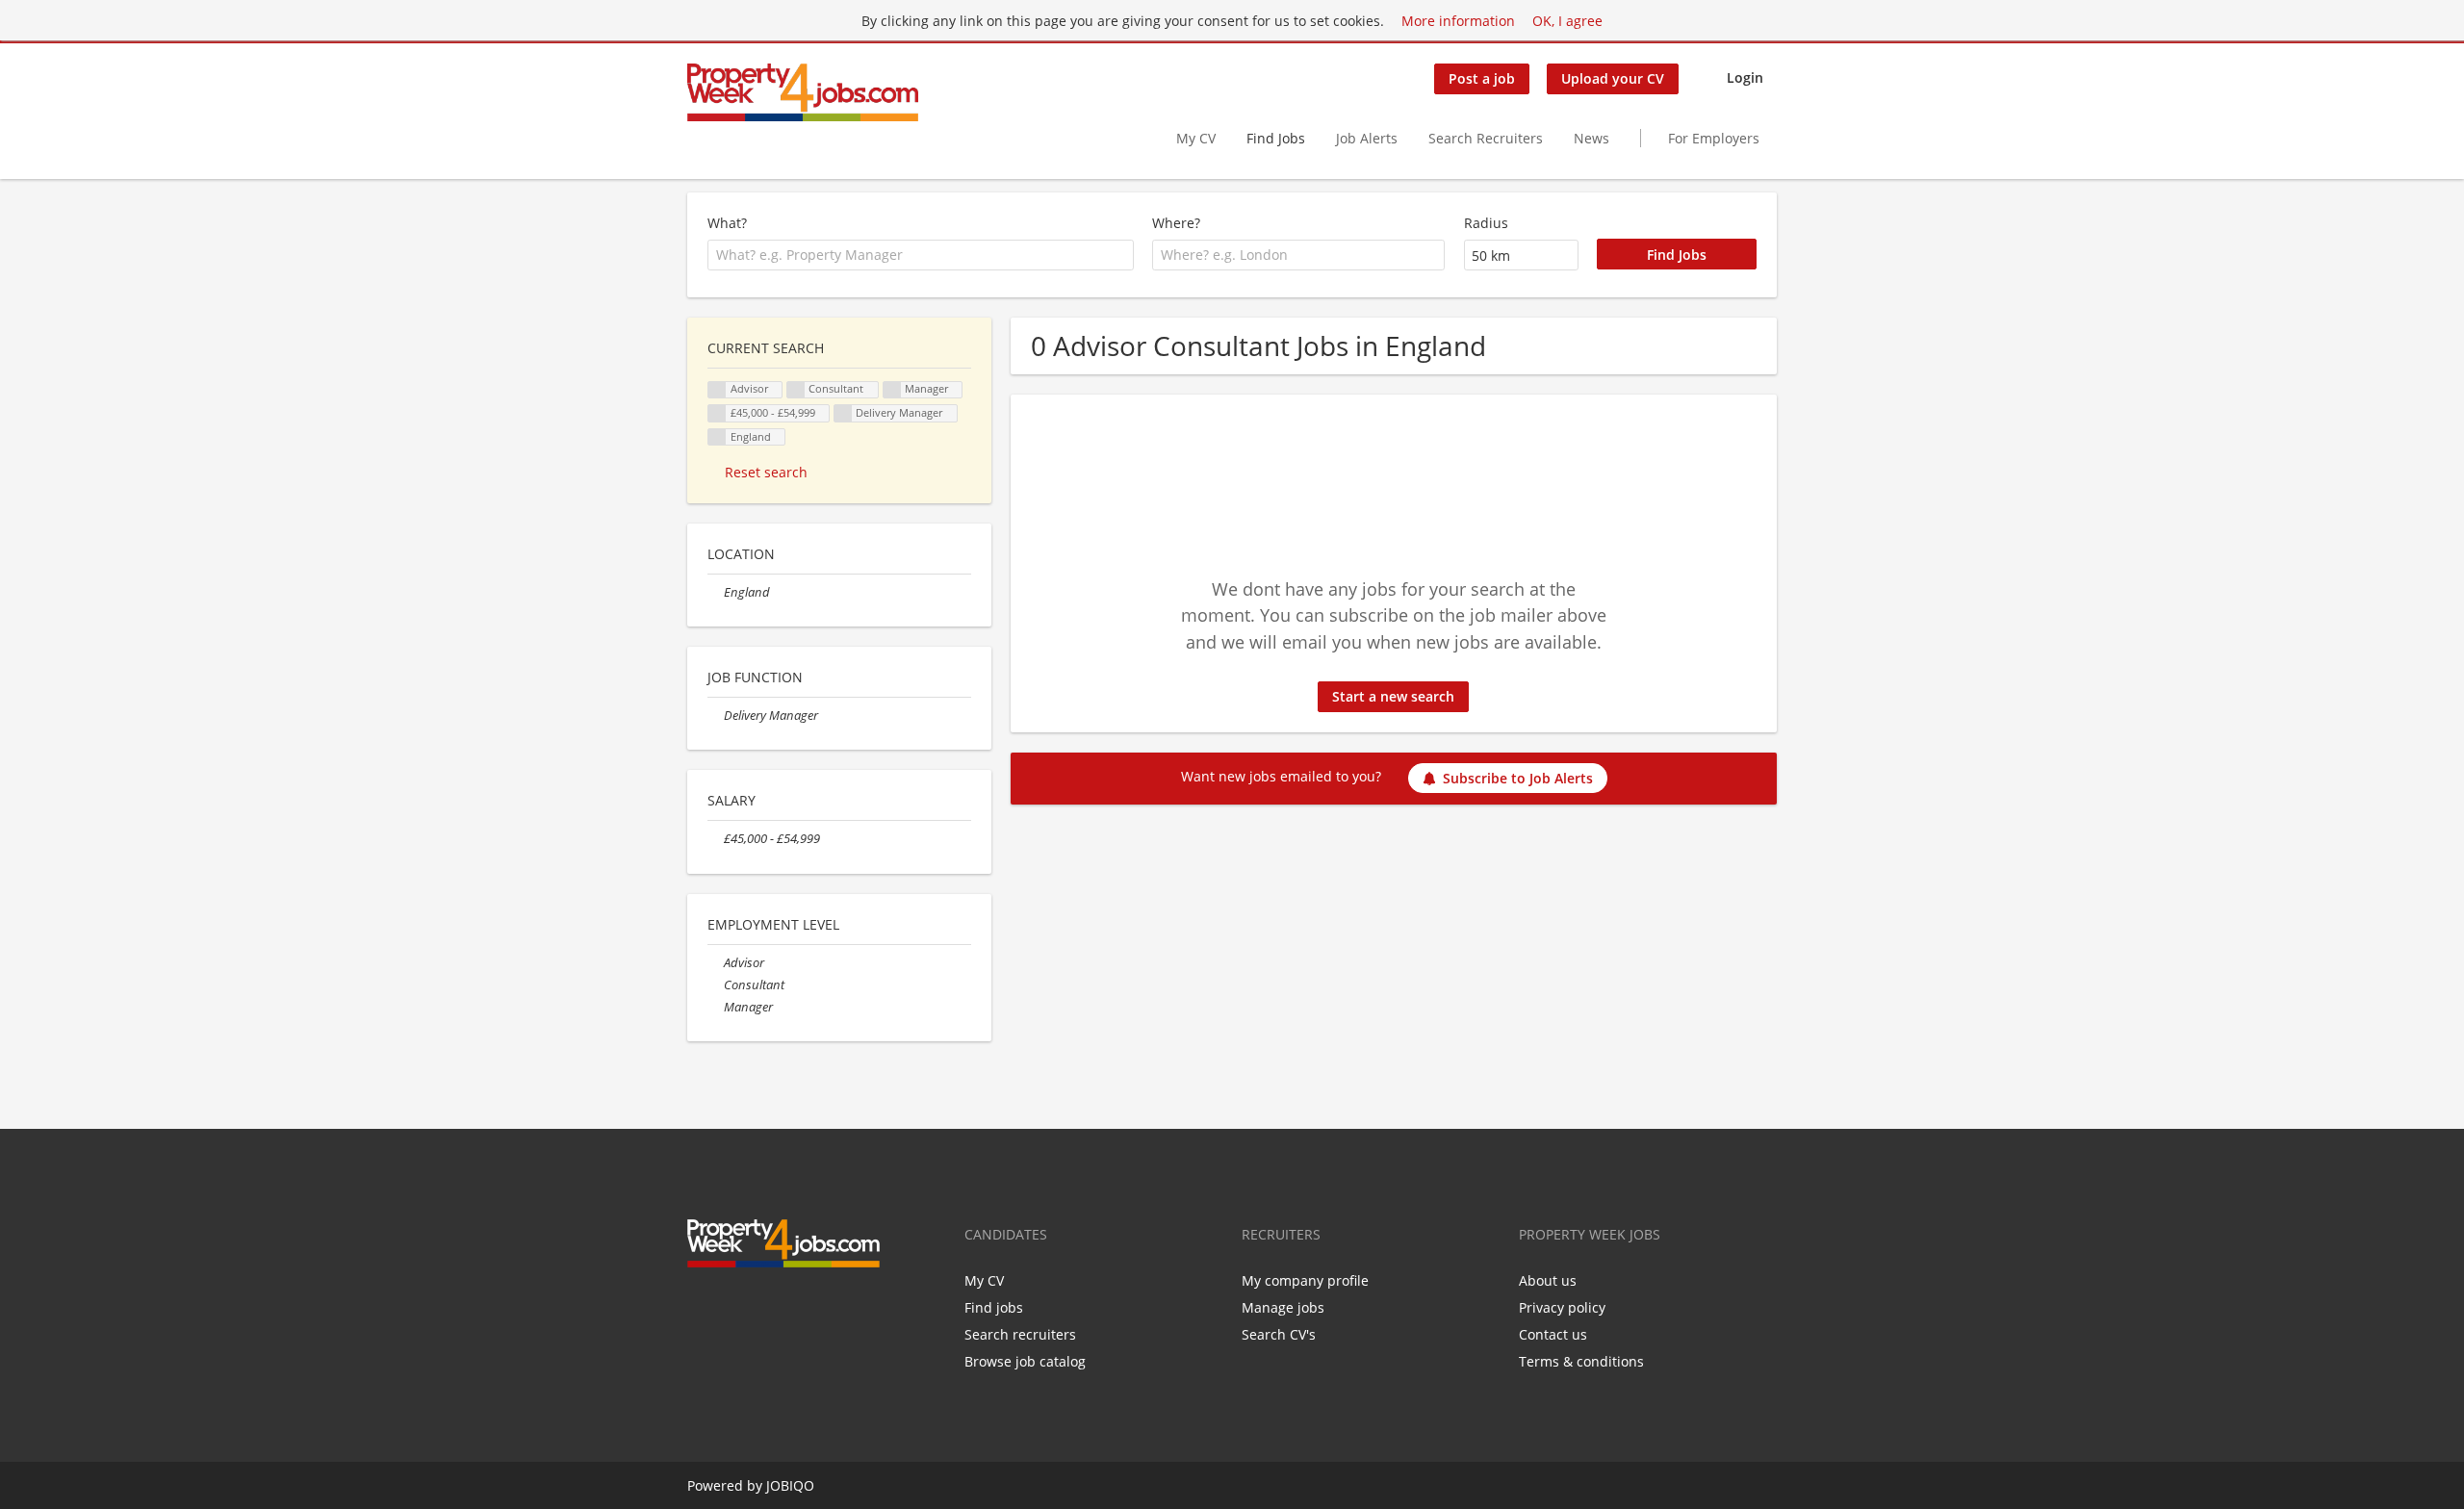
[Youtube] (793, 1308)
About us (1548, 1280)
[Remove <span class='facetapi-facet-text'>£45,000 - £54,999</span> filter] (717, 413)
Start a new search (1393, 696)
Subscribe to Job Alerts (1518, 778)
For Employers (1714, 138)
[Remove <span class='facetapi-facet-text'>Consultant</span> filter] (796, 390)
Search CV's (1279, 1334)
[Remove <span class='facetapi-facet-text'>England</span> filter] (717, 437)
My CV (1196, 138)
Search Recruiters (1486, 138)
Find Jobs (1276, 138)
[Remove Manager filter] (716, 1007)
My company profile (1305, 1280)
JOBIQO (790, 1485)
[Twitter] (733, 1308)
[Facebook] (701, 1308)
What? (727, 223)
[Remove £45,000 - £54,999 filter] (716, 839)
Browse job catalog (1025, 1361)
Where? (1176, 223)
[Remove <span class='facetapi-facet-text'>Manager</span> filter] (892, 390)
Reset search (766, 472)
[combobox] (921, 255)
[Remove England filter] (716, 592)
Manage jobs (1283, 1307)
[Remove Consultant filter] (716, 985)
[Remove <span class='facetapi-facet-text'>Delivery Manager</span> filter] (843, 413)
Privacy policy (1562, 1307)
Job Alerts (1367, 138)
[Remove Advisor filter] (716, 963)
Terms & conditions (1581, 1361)
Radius (1486, 223)
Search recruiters (1020, 1334)
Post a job (1482, 78)
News (1591, 138)
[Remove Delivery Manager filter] (716, 716)
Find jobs (994, 1307)
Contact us (1553, 1334)
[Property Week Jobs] (803, 92)
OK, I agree (1567, 21)
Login (1745, 77)
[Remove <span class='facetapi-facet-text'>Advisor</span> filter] (717, 390)
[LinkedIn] (765, 1308)
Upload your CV (1613, 78)
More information (1458, 21)
